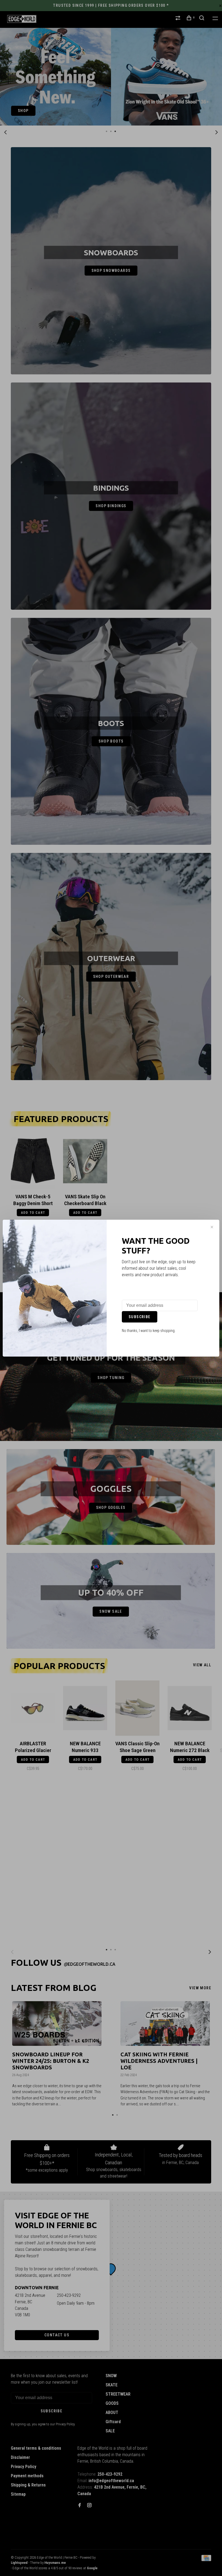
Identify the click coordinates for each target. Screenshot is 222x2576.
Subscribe (140, 1317)
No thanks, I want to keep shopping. (149, 1331)
